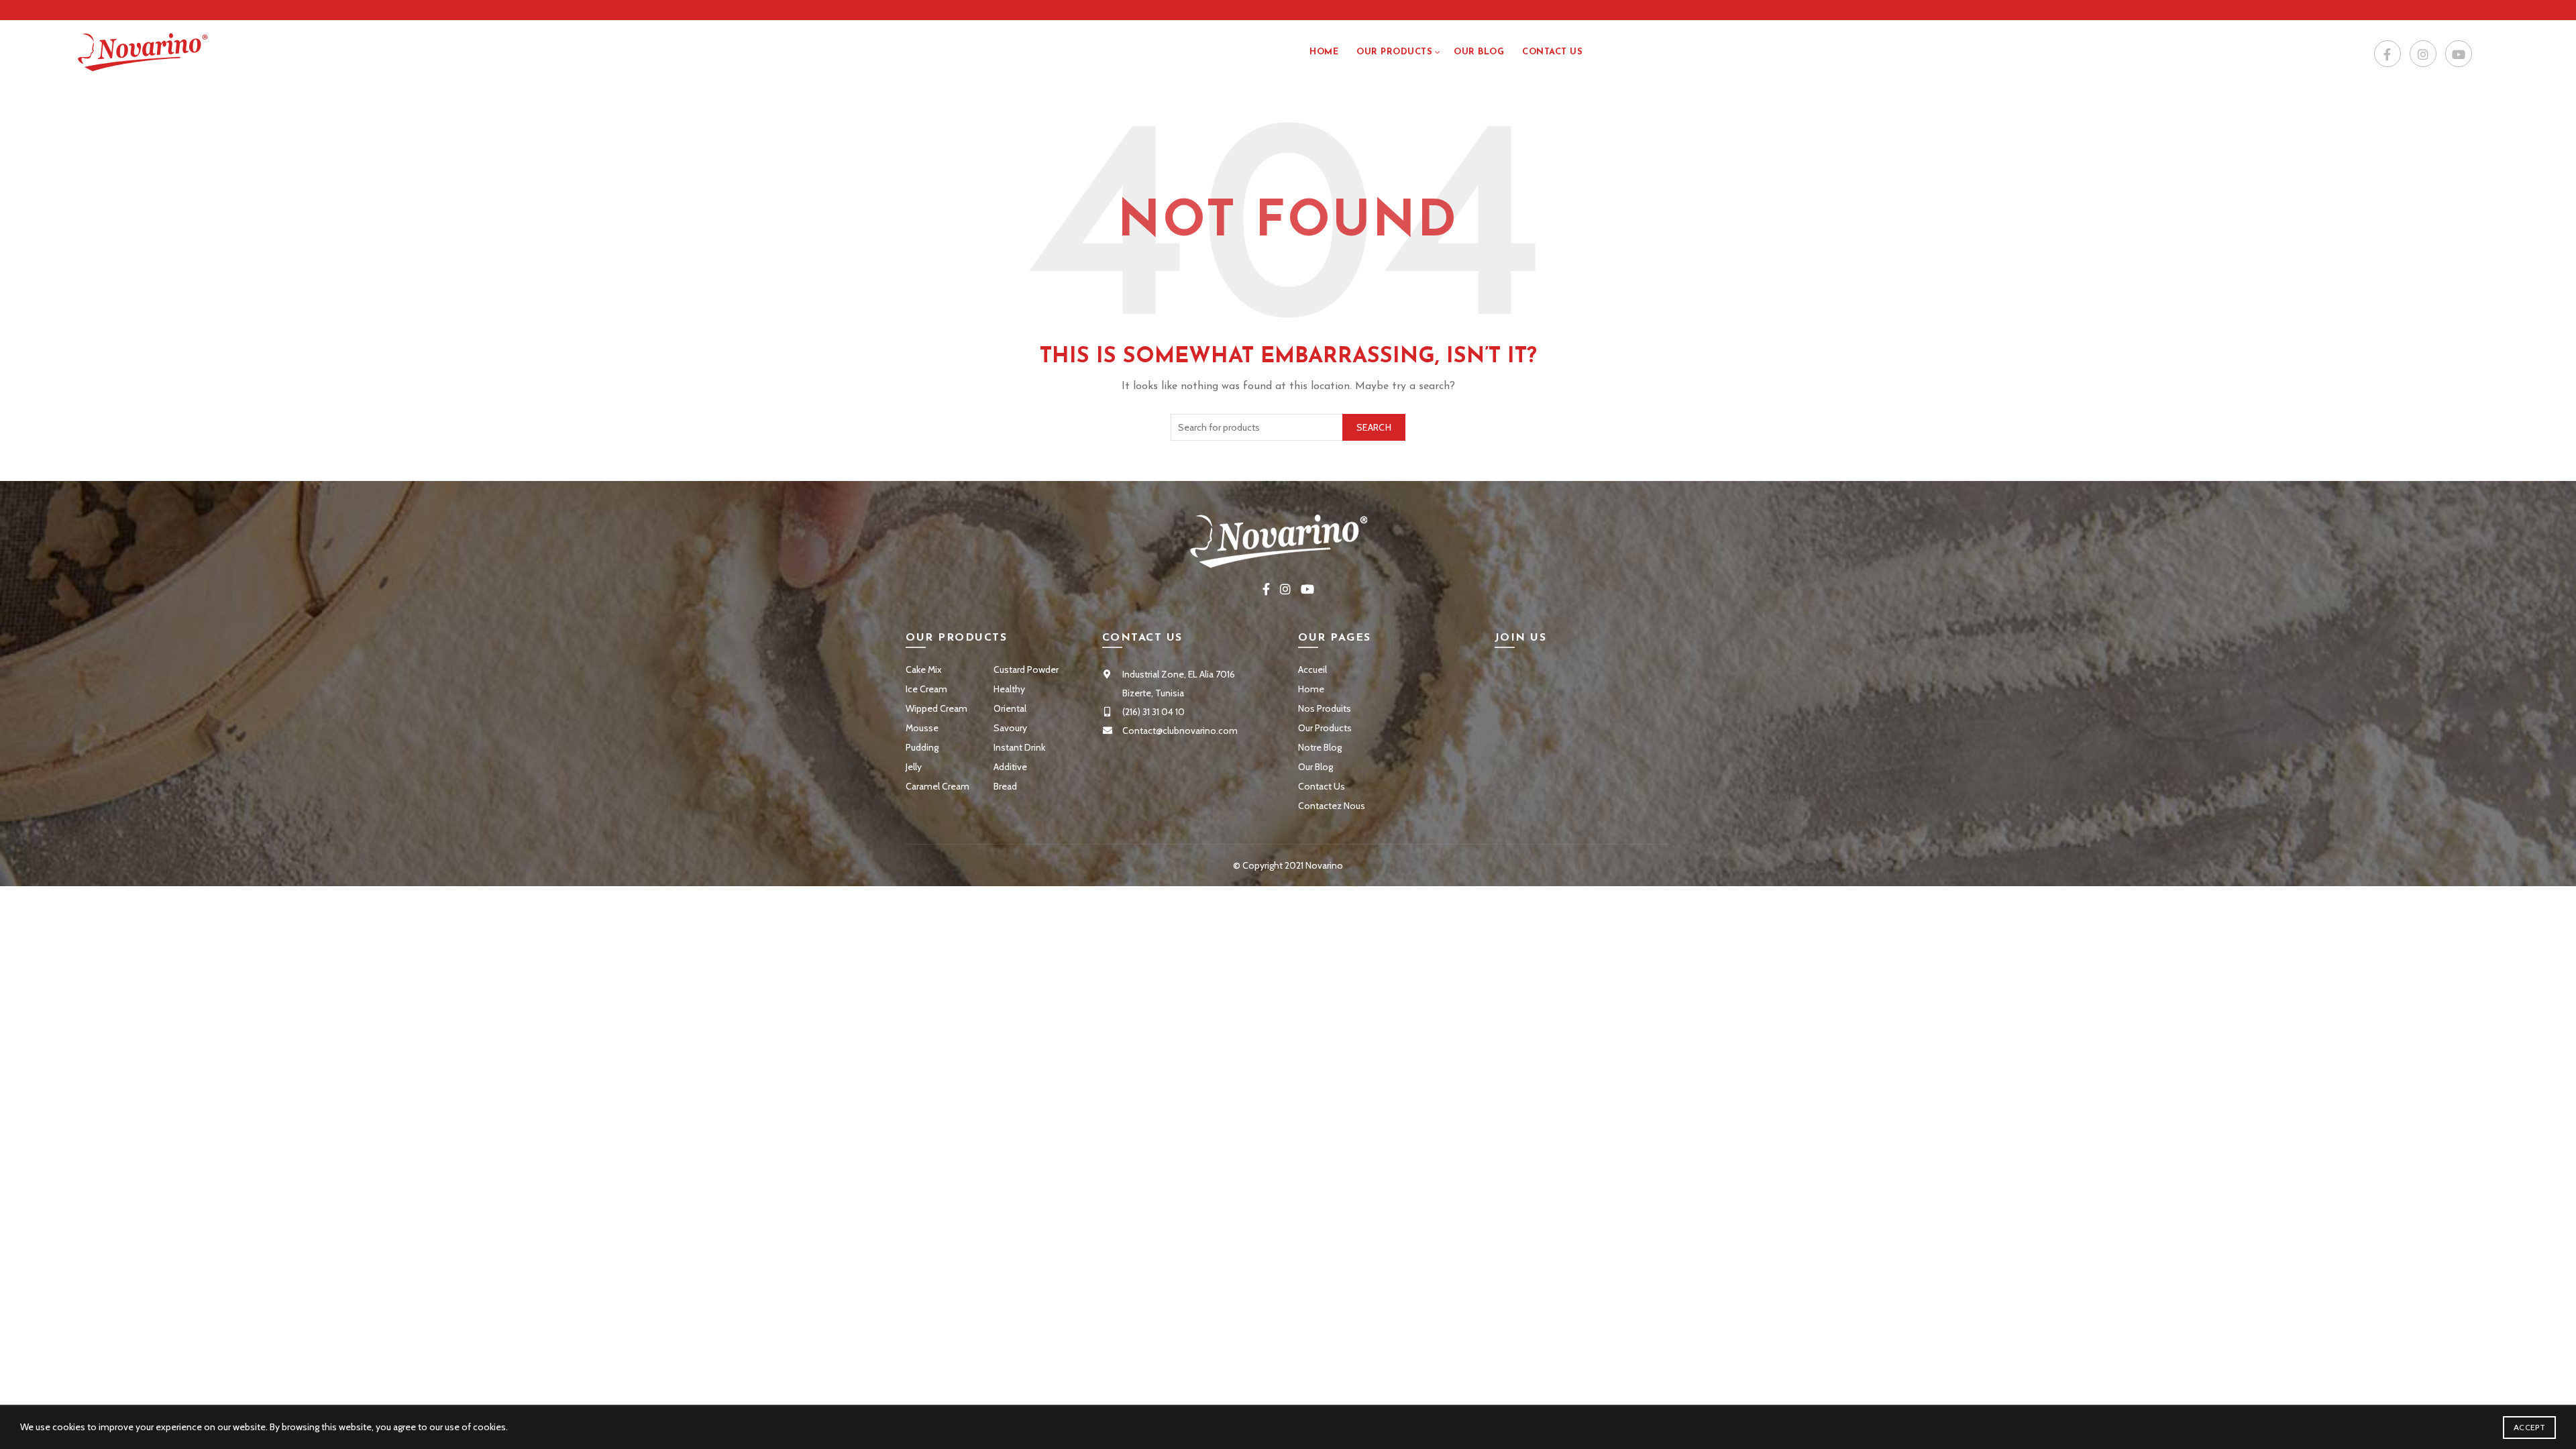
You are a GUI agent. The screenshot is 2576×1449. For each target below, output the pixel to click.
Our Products (1394, 52)
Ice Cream (926, 689)
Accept (2529, 1427)
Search (1374, 427)
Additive (1010, 767)
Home (1324, 52)
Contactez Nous (1332, 806)
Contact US (1552, 52)
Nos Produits (1325, 708)
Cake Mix (924, 669)
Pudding (922, 747)
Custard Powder (1026, 669)
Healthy (1009, 689)
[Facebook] (2387, 54)
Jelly (914, 767)
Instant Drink (1019, 747)
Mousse (922, 728)
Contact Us (1322, 786)
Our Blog (1479, 52)
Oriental (1010, 708)
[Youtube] (2459, 54)
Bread (1005, 786)
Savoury (1010, 728)
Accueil (1312, 669)
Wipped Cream (936, 708)
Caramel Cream (937, 786)
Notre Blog (1320, 747)
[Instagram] (2423, 54)
